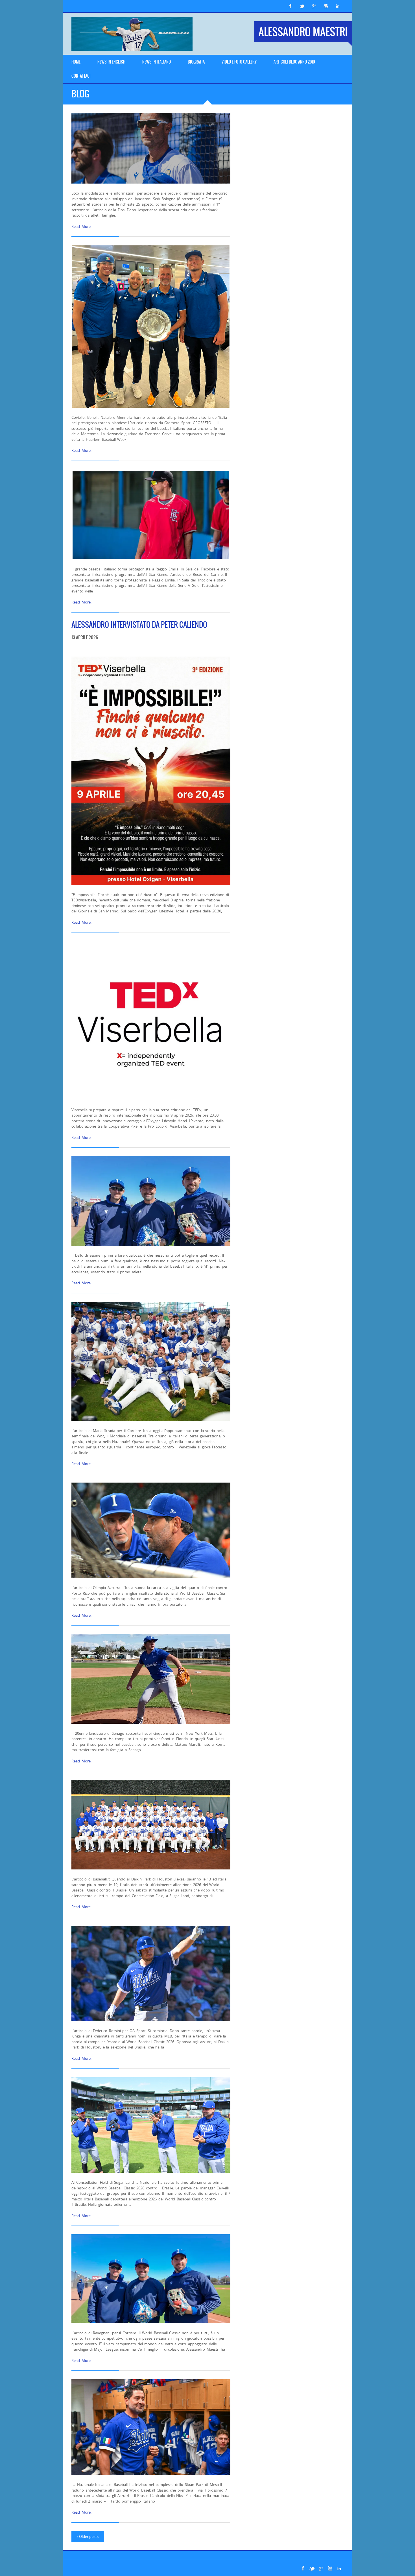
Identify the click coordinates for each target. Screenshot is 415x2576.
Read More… (82, 226)
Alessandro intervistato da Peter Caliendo (139, 625)
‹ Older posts (88, 2536)
